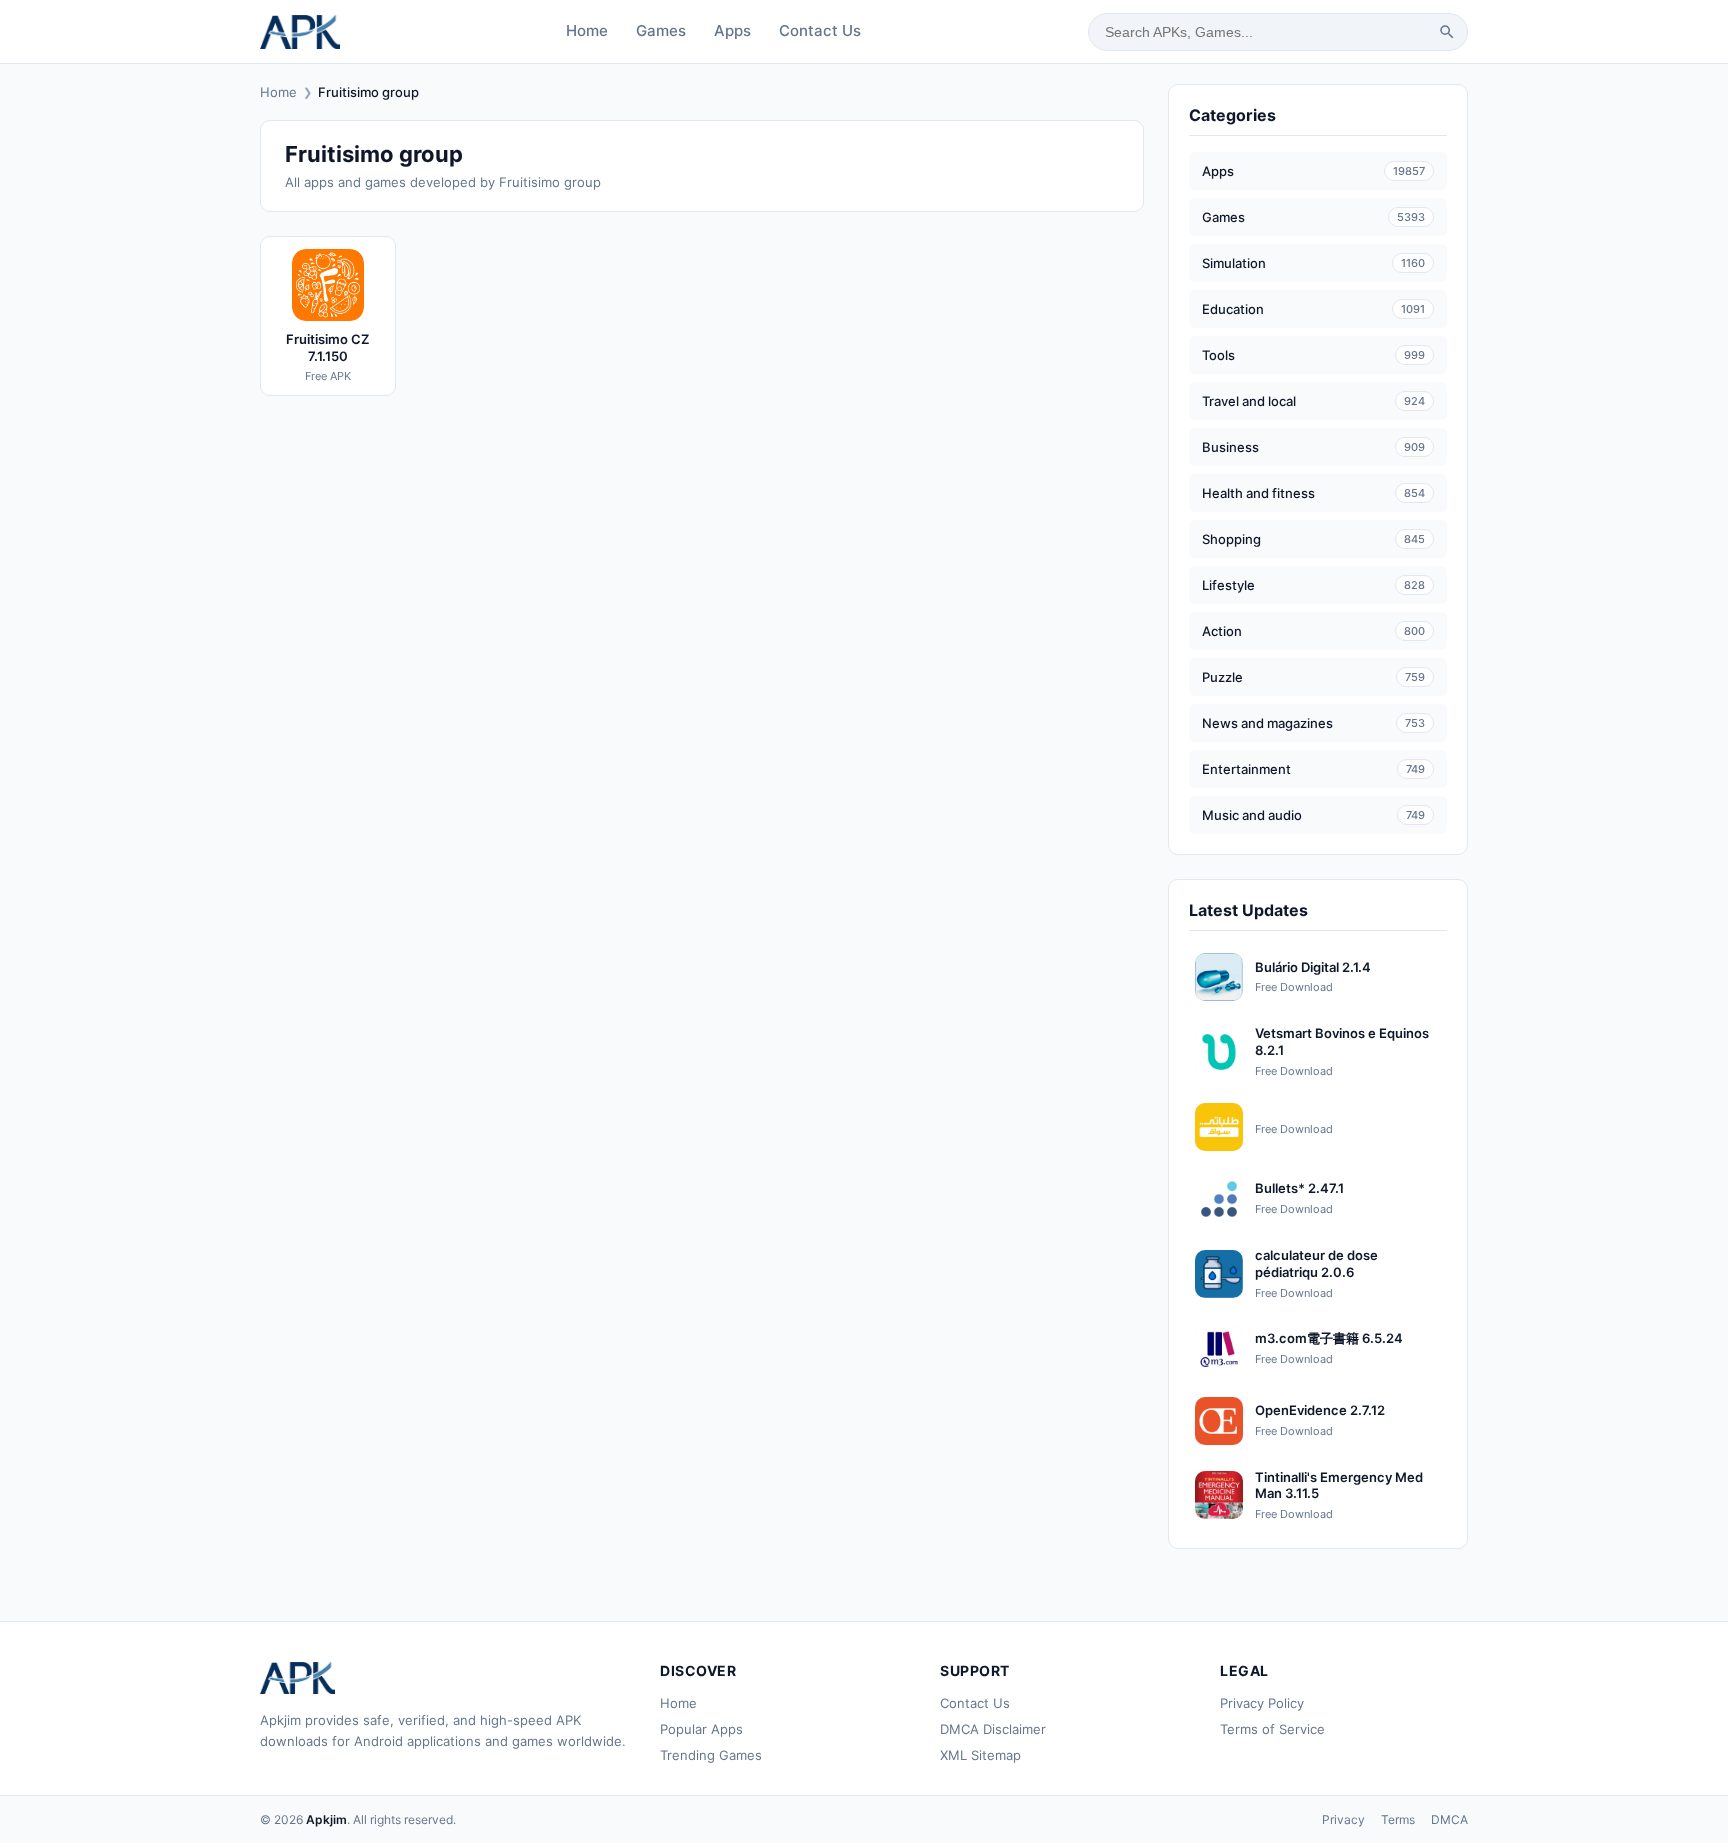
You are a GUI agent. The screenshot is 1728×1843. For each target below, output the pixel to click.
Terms (1398, 1819)
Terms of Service (1272, 1729)
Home (587, 30)
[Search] (1447, 32)
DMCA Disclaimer (993, 1729)
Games (661, 30)
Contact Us (820, 30)
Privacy (1343, 1819)
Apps (732, 30)
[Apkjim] (300, 32)
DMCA (1449, 1819)
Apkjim (326, 1819)
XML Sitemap (980, 1755)
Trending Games (711, 1755)
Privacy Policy (1262, 1703)
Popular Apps (701, 1729)
